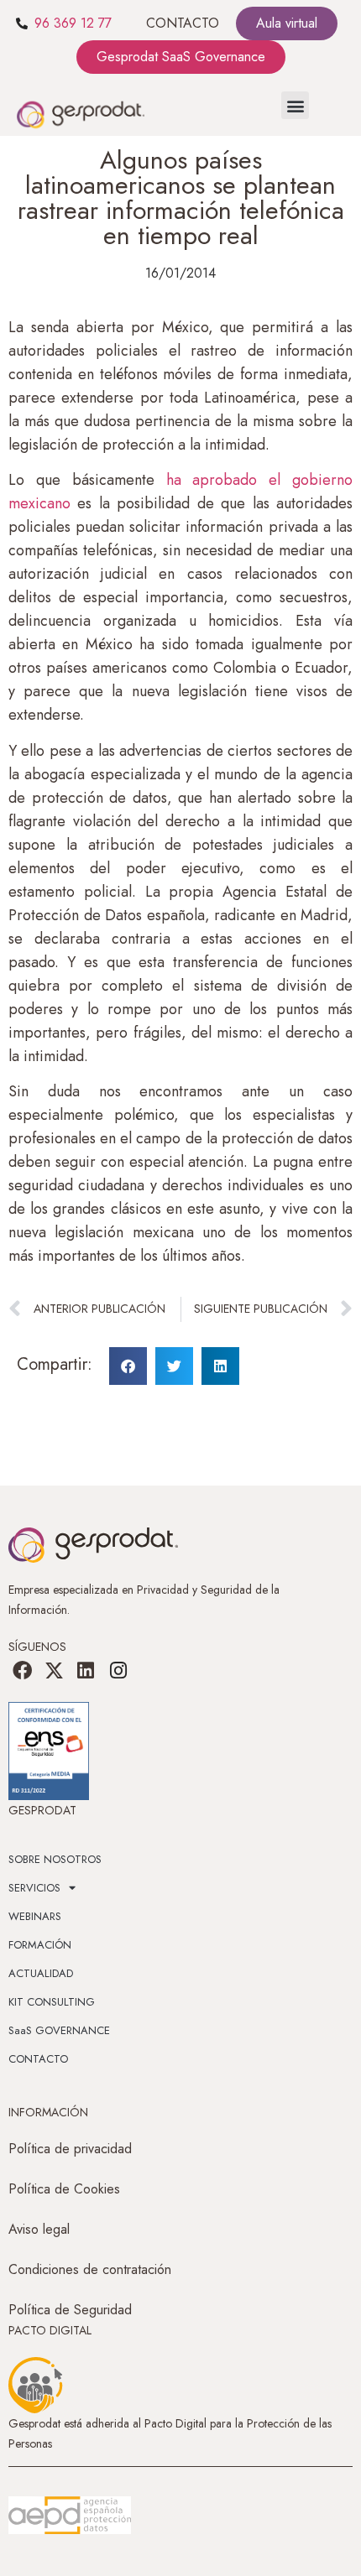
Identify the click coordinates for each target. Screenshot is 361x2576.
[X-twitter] (54, 1670)
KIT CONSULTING (52, 2002)
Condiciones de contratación (90, 2269)
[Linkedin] (86, 1670)
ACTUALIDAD (41, 1973)
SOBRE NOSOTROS (55, 1859)
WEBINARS (35, 1916)
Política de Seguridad (70, 2310)
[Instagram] (118, 1670)
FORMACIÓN (40, 1945)
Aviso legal (39, 2229)
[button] (295, 105)
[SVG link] (70, 2516)
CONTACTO (183, 23)
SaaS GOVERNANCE (59, 2030)
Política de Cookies (64, 2189)
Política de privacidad (70, 2149)
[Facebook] (22, 1670)
